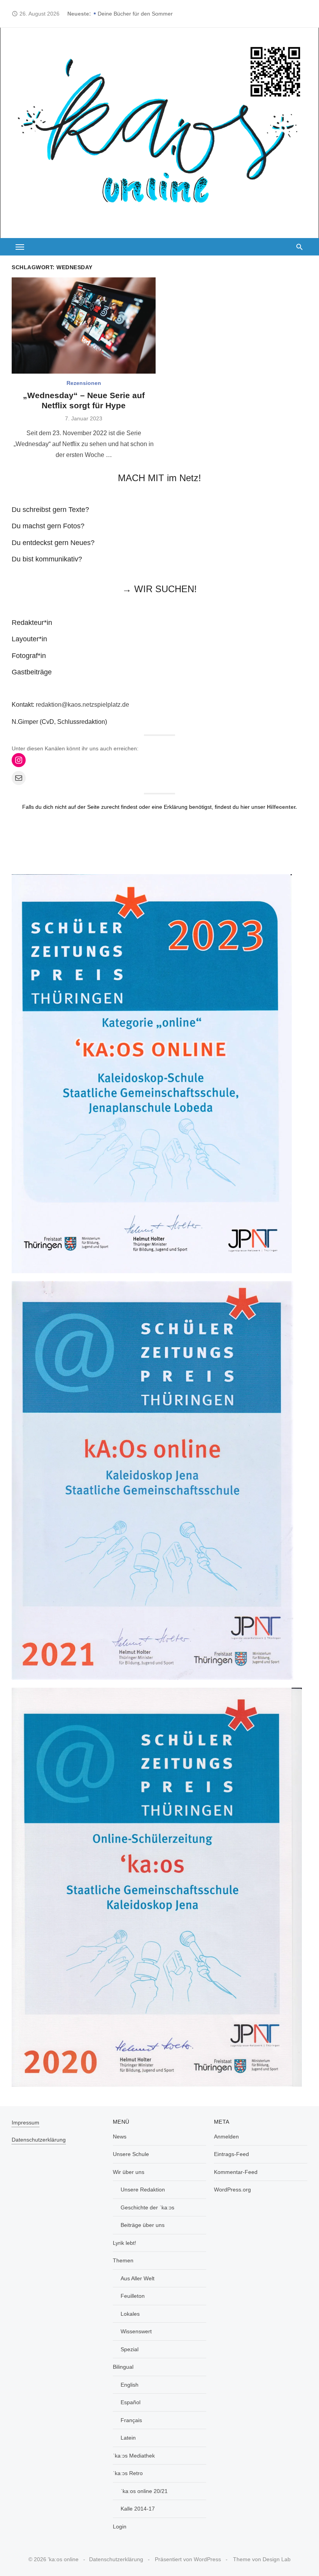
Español (131, 2402)
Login (120, 2527)
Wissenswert (136, 2331)
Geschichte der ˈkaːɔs (147, 2207)
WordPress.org (232, 2190)
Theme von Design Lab (262, 2559)
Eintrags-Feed (231, 2154)
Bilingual (123, 2367)
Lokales (130, 2314)
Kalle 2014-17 (138, 2509)
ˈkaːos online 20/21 (144, 2491)
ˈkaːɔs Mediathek (134, 2456)
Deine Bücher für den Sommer (135, 14)
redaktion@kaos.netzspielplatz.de (82, 705)
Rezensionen (84, 383)
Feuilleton (133, 2296)
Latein (128, 2438)
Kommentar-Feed (236, 2172)
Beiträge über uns (143, 2225)
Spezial (130, 2349)
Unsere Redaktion (143, 2190)
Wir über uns (129, 2172)
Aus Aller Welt (138, 2278)
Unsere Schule (131, 2154)
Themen (123, 2260)
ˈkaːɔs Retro (128, 2473)
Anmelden (226, 2137)
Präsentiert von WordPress (188, 2559)
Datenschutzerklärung (39, 2140)
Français (131, 2420)
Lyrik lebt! (124, 2243)
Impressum (25, 2123)
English (130, 2385)
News (120, 2137)
